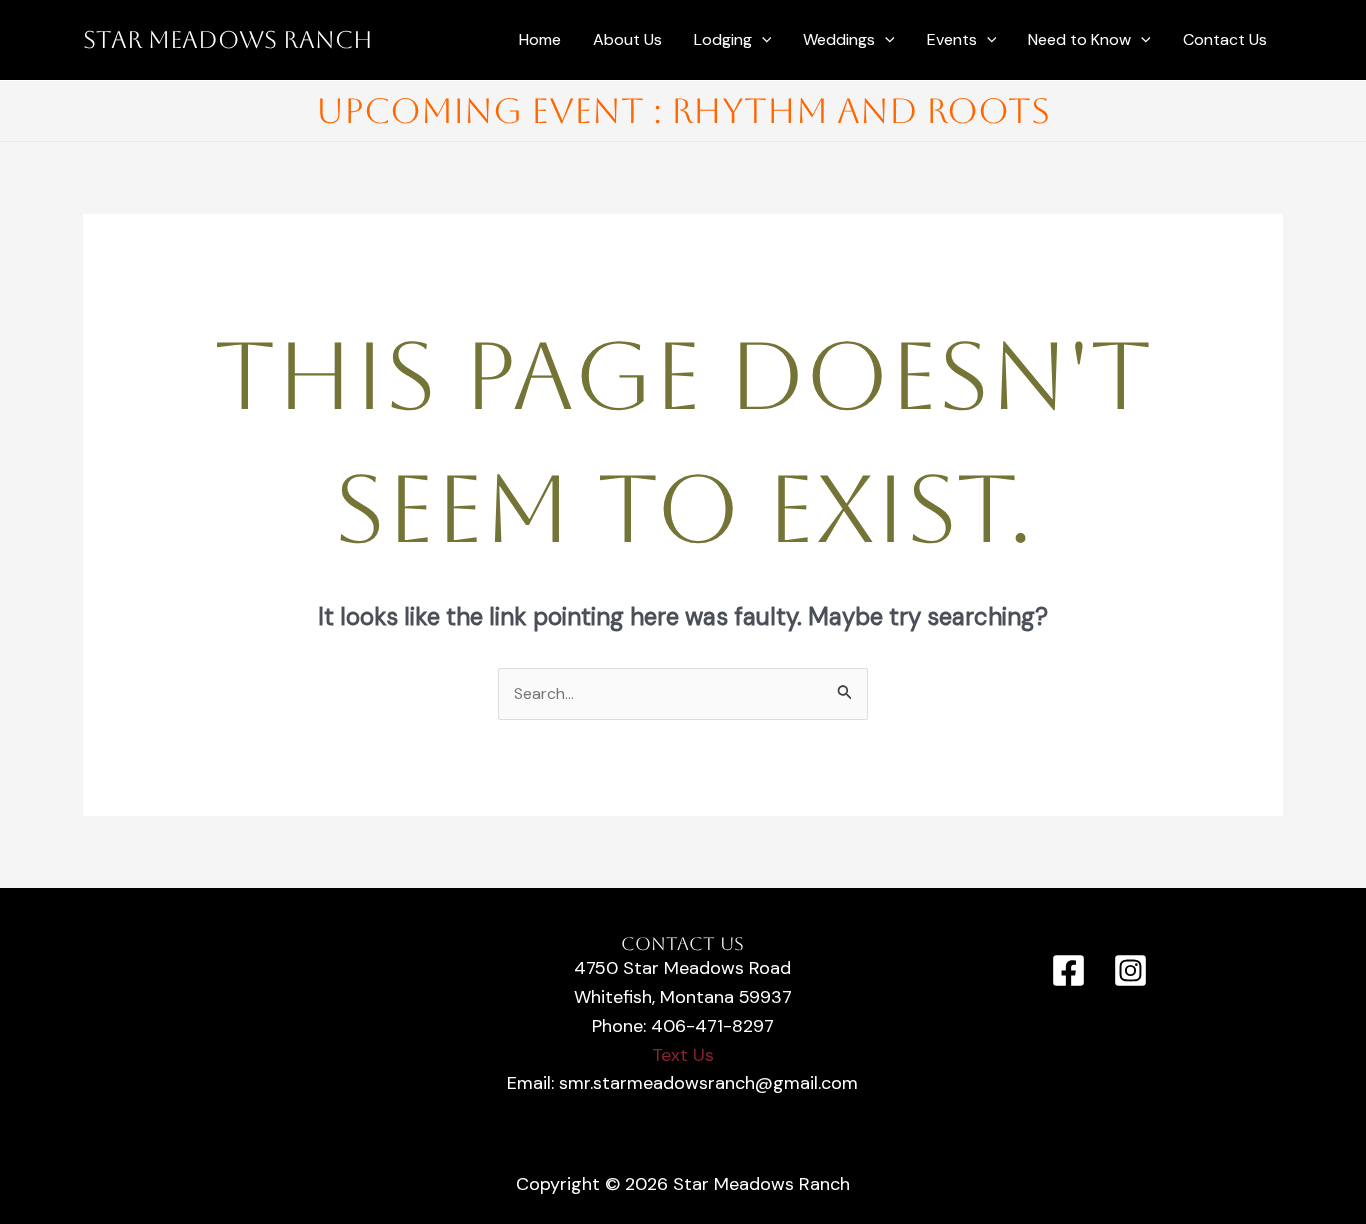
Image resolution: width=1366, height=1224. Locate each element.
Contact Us (1225, 39)
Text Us (683, 1055)
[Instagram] (1130, 970)
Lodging (723, 39)
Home (540, 39)
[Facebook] (1068, 970)
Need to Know (1079, 39)
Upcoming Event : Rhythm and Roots (683, 110)
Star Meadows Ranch (228, 40)
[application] (762, 40)
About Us (627, 39)
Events (952, 39)
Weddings (839, 39)
